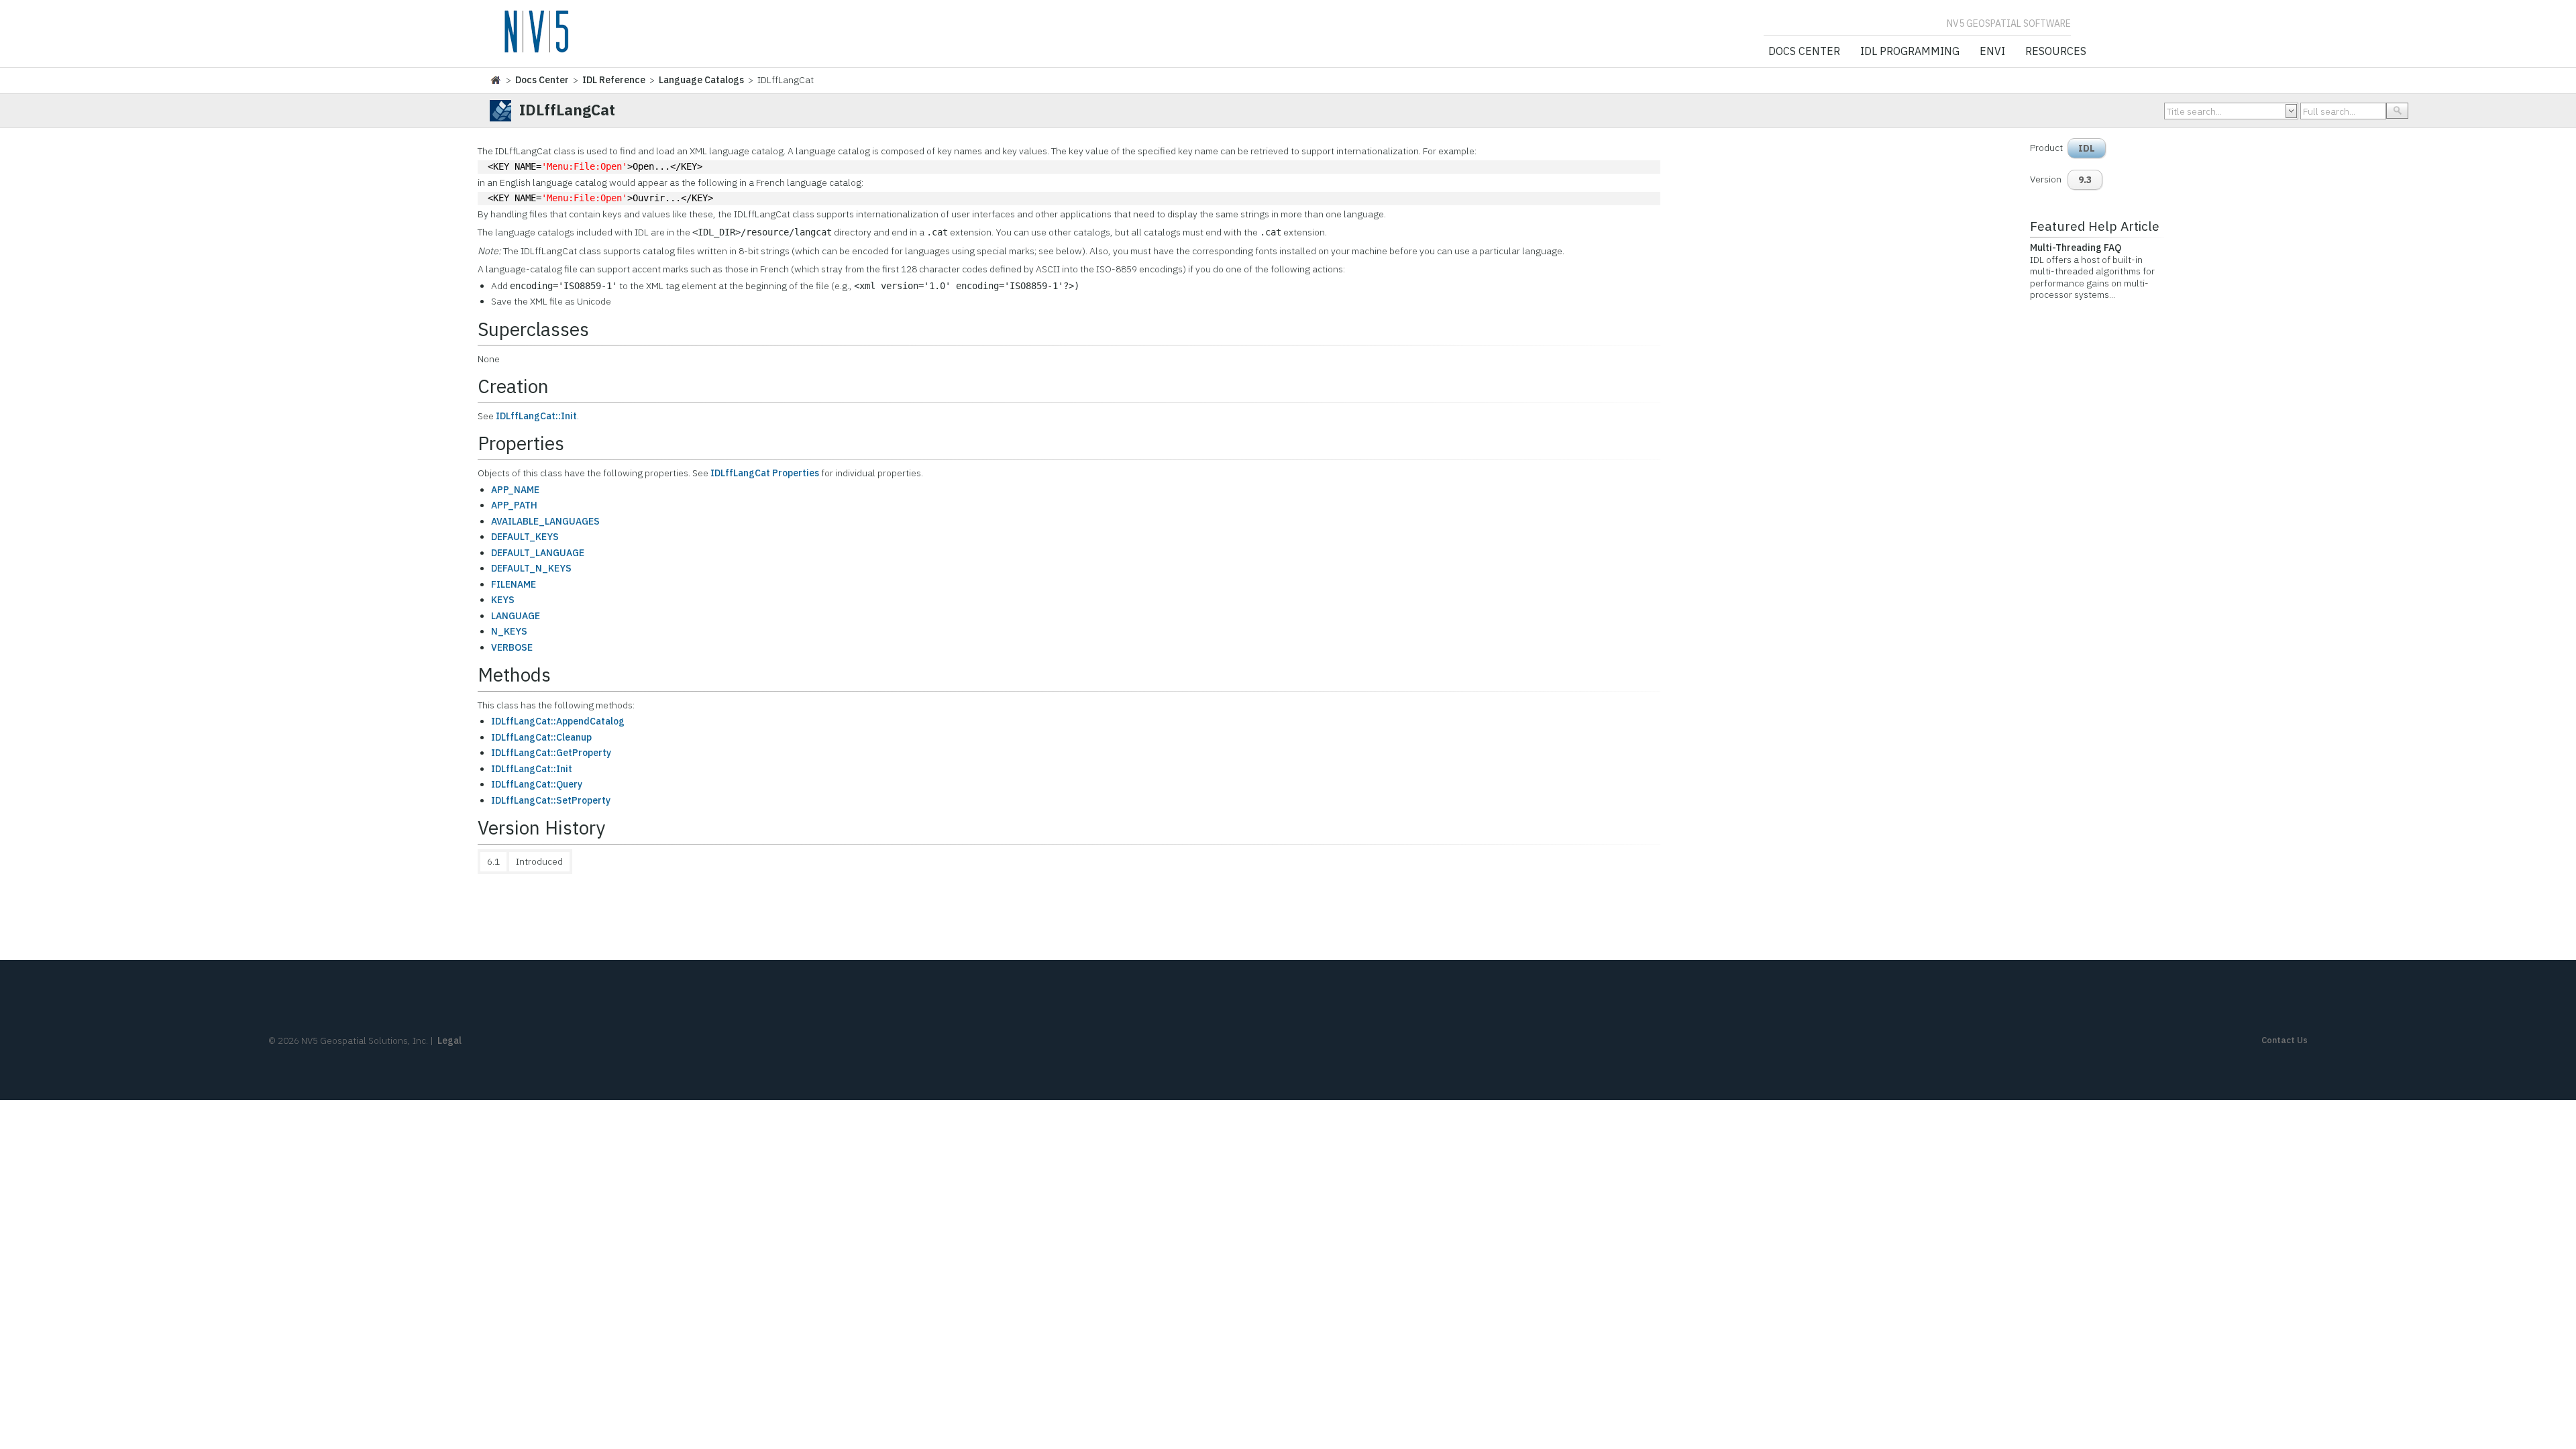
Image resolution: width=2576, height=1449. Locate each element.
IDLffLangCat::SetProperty (551, 800)
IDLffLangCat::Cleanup (541, 737)
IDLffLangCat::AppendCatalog (558, 721)
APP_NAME (515, 490)
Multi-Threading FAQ (2076, 248)
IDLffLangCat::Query (537, 784)
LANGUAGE (516, 616)
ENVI (1992, 52)
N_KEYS (509, 631)
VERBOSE (512, 647)
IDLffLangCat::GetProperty (551, 753)
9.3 (2085, 180)
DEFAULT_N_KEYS (531, 568)
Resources (2056, 52)
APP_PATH (514, 505)
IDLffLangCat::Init (536, 416)
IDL (2087, 148)
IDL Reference (614, 80)
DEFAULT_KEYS (525, 537)
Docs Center (1804, 52)
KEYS (503, 600)
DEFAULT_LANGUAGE (538, 553)
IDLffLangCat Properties (765, 473)
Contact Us (2285, 1040)
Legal (449, 1040)
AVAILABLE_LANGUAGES (545, 521)
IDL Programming (1910, 52)
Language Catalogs (701, 80)
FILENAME (514, 584)
